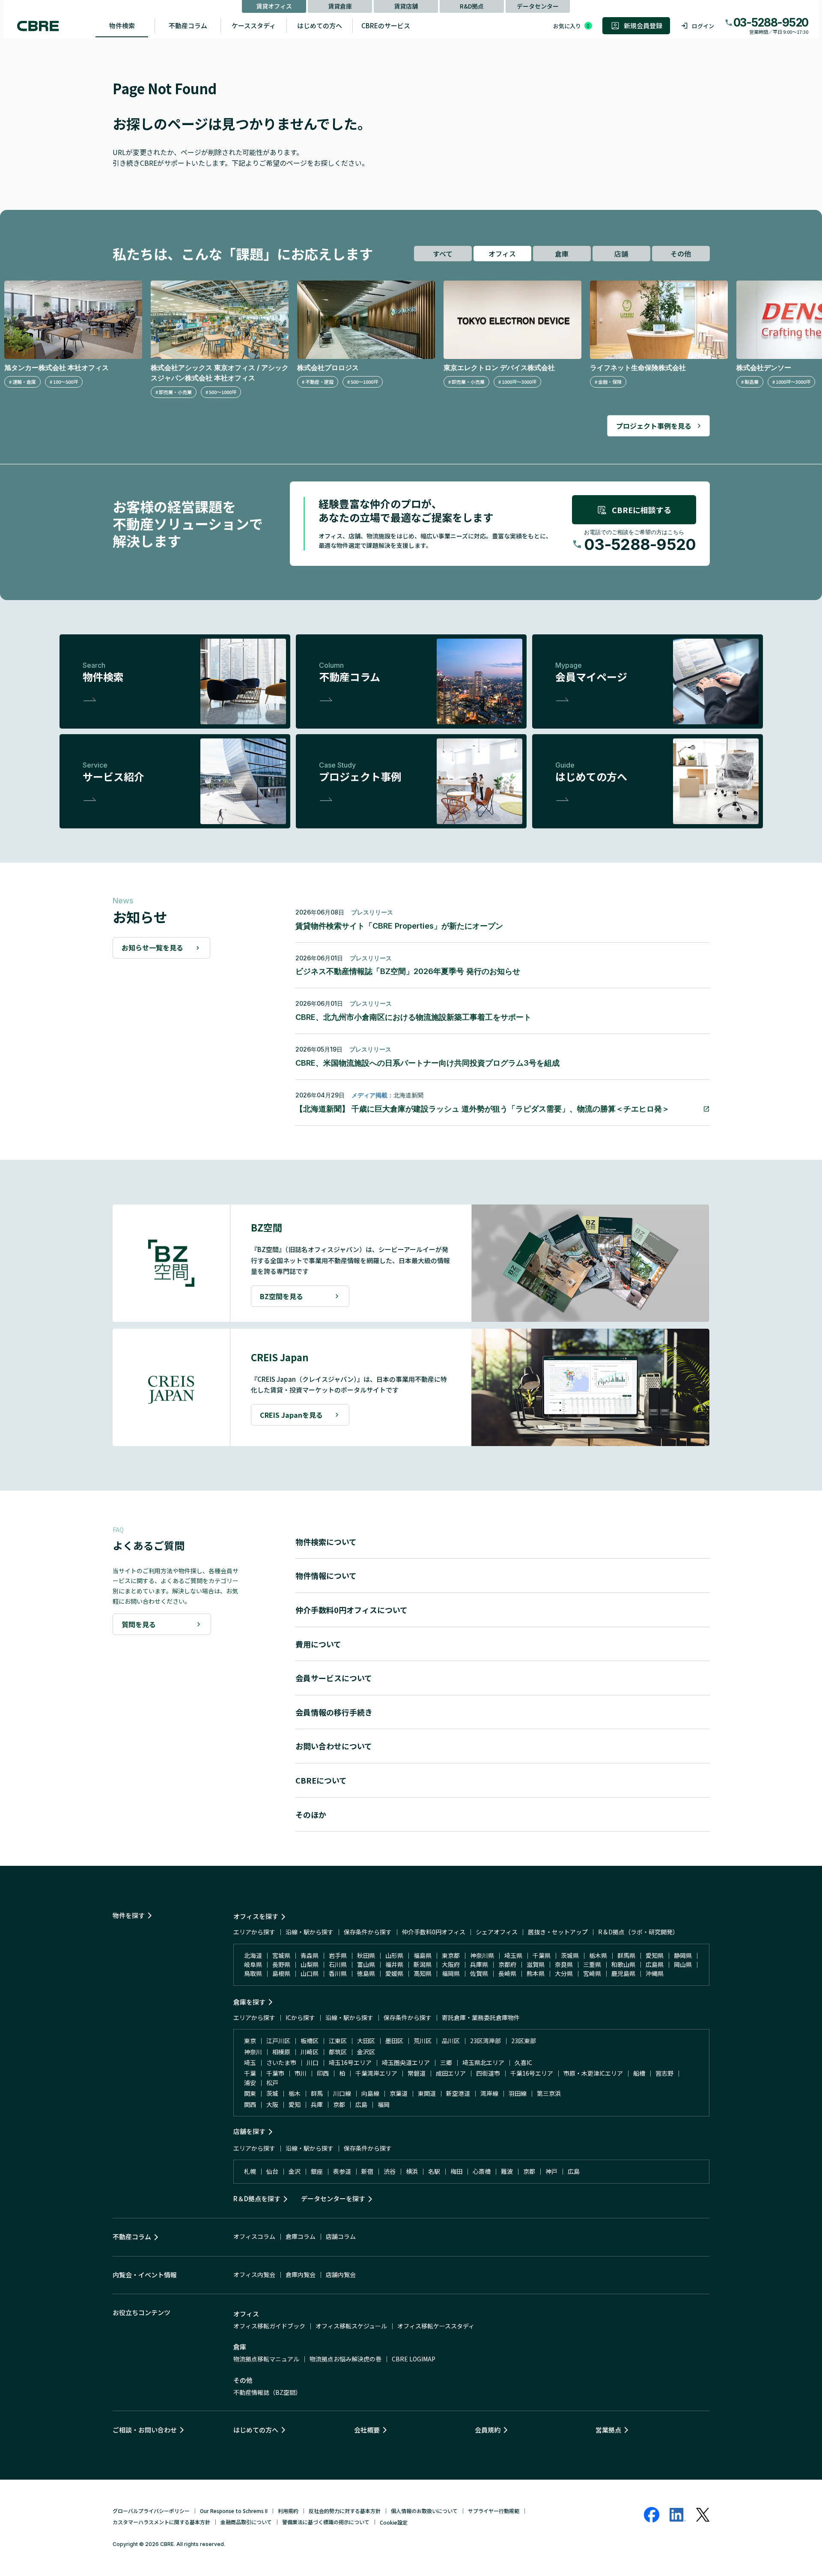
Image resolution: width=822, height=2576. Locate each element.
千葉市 (275, 2073)
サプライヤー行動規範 (494, 2511)
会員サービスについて (334, 1678)
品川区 (451, 2041)
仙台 (272, 2171)
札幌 (250, 2171)
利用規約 (288, 2511)
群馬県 (626, 1955)
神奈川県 (482, 1955)
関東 (250, 2093)
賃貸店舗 (406, 6)
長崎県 (507, 1973)
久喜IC (523, 2062)
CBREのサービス (386, 25)
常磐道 (417, 2073)
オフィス (502, 254)
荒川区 (423, 2041)
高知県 (423, 1973)
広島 (361, 2104)
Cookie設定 (394, 2522)
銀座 (317, 2171)
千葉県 (542, 1955)
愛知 (295, 2104)
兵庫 (317, 2104)
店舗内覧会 (341, 2274)
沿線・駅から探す (310, 1932)
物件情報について (326, 1575)
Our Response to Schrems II (234, 2511)
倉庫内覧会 (301, 2274)
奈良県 (564, 1964)
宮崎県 (592, 1973)
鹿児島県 (623, 1973)
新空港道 (458, 2093)
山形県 (394, 1955)
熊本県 (536, 1973)
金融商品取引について (246, 2522)
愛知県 (655, 1955)
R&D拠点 (472, 6)
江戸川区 (278, 2041)
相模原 (281, 2052)
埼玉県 (513, 1955)
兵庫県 (479, 1964)
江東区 (338, 2041)
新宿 (367, 2171)
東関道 (427, 2093)
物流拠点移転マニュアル (266, 2359)
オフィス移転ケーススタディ (436, 2326)
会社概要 (367, 2430)
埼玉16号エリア (350, 2062)
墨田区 (394, 2041)
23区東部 (524, 2041)
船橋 (639, 2073)
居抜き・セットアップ (558, 1932)
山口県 (310, 1973)
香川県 (338, 1973)
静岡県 (683, 1955)
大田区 (366, 2041)
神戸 (551, 2171)
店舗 (621, 254)
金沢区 (366, 2052)
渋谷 (390, 2171)
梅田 (456, 2171)
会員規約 (488, 2430)
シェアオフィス (497, 1932)
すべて (443, 254)
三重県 (592, 1964)
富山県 (366, 1964)
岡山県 (683, 1964)
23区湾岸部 (485, 2041)
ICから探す (300, 2017)
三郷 (446, 2062)
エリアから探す (254, 1932)
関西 (250, 2104)
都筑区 (338, 2052)
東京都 (451, 1955)
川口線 (342, 2093)
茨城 (272, 2093)
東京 (250, 2041)
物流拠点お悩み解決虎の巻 (345, 2359)
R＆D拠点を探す (257, 2198)
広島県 (655, 1964)
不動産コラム (188, 25)
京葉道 (399, 2093)
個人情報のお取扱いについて (424, 2511)
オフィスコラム (254, 2236)
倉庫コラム (301, 2236)
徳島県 (366, 1973)
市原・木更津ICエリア (593, 2073)
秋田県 (366, 1955)
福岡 (384, 2104)
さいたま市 (281, 2062)
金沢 (295, 2171)
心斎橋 (482, 2171)
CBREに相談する (642, 510)
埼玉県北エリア (483, 2062)
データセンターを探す (333, 2198)
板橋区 (310, 2041)
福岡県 (451, 1973)
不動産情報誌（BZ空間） (267, 2392)
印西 (323, 2073)
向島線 (370, 2093)
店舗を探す (249, 2131)
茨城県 (570, 1955)
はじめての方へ (320, 25)
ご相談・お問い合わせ (145, 2430)
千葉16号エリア (532, 2073)
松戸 (272, 2083)
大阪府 (451, 1964)
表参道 (342, 2171)
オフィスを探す (256, 1916)
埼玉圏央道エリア (406, 2062)
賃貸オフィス (274, 6)
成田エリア (451, 2073)
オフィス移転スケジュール (351, 2326)
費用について (318, 1644)
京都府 (507, 1964)
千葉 (250, 2073)
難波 (507, 2171)
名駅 (434, 2171)
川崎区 (310, 2052)
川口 (313, 2062)
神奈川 (253, 2052)
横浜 (412, 2171)
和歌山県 (623, 1964)
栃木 (295, 2093)
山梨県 (310, 1964)
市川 (301, 2073)
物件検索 (122, 25)
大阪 (272, 2104)
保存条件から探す (368, 1932)
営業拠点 (608, 2430)
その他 (681, 254)
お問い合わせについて (334, 1746)
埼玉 (250, 2062)
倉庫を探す (249, 2002)
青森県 (310, 1955)
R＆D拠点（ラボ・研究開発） (638, 1932)
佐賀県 (479, 1973)
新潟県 (423, 1964)
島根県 (281, 1973)
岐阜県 (253, 1964)
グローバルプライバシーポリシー (151, 2511)
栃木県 (598, 1955)
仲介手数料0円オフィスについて (351, 1610)
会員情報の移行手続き (334, 1712)
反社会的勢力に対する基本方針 (345, 2511)
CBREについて (321, 1780)
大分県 (564, 1973)
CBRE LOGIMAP (414, 2359)
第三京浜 (549, 2093)
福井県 (394, 1964)
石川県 (338, 1964)
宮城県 (281, 1955)
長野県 (281, 1964)
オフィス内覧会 (254, 2274)
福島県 (423, 1955)
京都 (339, 2104)
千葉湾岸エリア (376, 2073)
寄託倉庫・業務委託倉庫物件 (481, 2017)
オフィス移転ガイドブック (269, 2326)
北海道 (253, 1955)
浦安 (250, 2083)
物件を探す (129, 1915)
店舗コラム (341, 2236)
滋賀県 (536, 1964)
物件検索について (326, 1542)
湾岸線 (489, 2093)
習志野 (664, 2073)
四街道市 (488, 2073)
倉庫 (562, 254)
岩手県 (338, 1955)
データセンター (538, 6)
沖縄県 (655, 1973)
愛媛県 (394, 1973)
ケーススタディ (254, 25)
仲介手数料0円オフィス (434, 1932)
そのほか (311, 1814)
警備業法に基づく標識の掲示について (326, 2522)
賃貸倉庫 (340, 6)
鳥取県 (253, 1973)
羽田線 (518, 2093)
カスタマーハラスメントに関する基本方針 (161, 2522)
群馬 (317, 2093)
